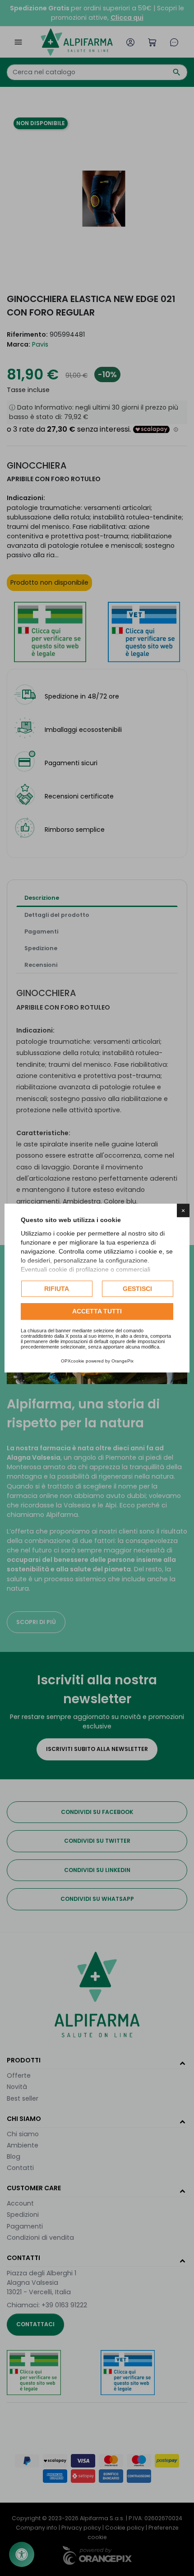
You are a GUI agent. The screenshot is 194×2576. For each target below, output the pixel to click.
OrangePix (122, 1361)
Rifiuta (57, 1289)
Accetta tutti (97, 1312)
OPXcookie (73, 1361)
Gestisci (137, 1289)
